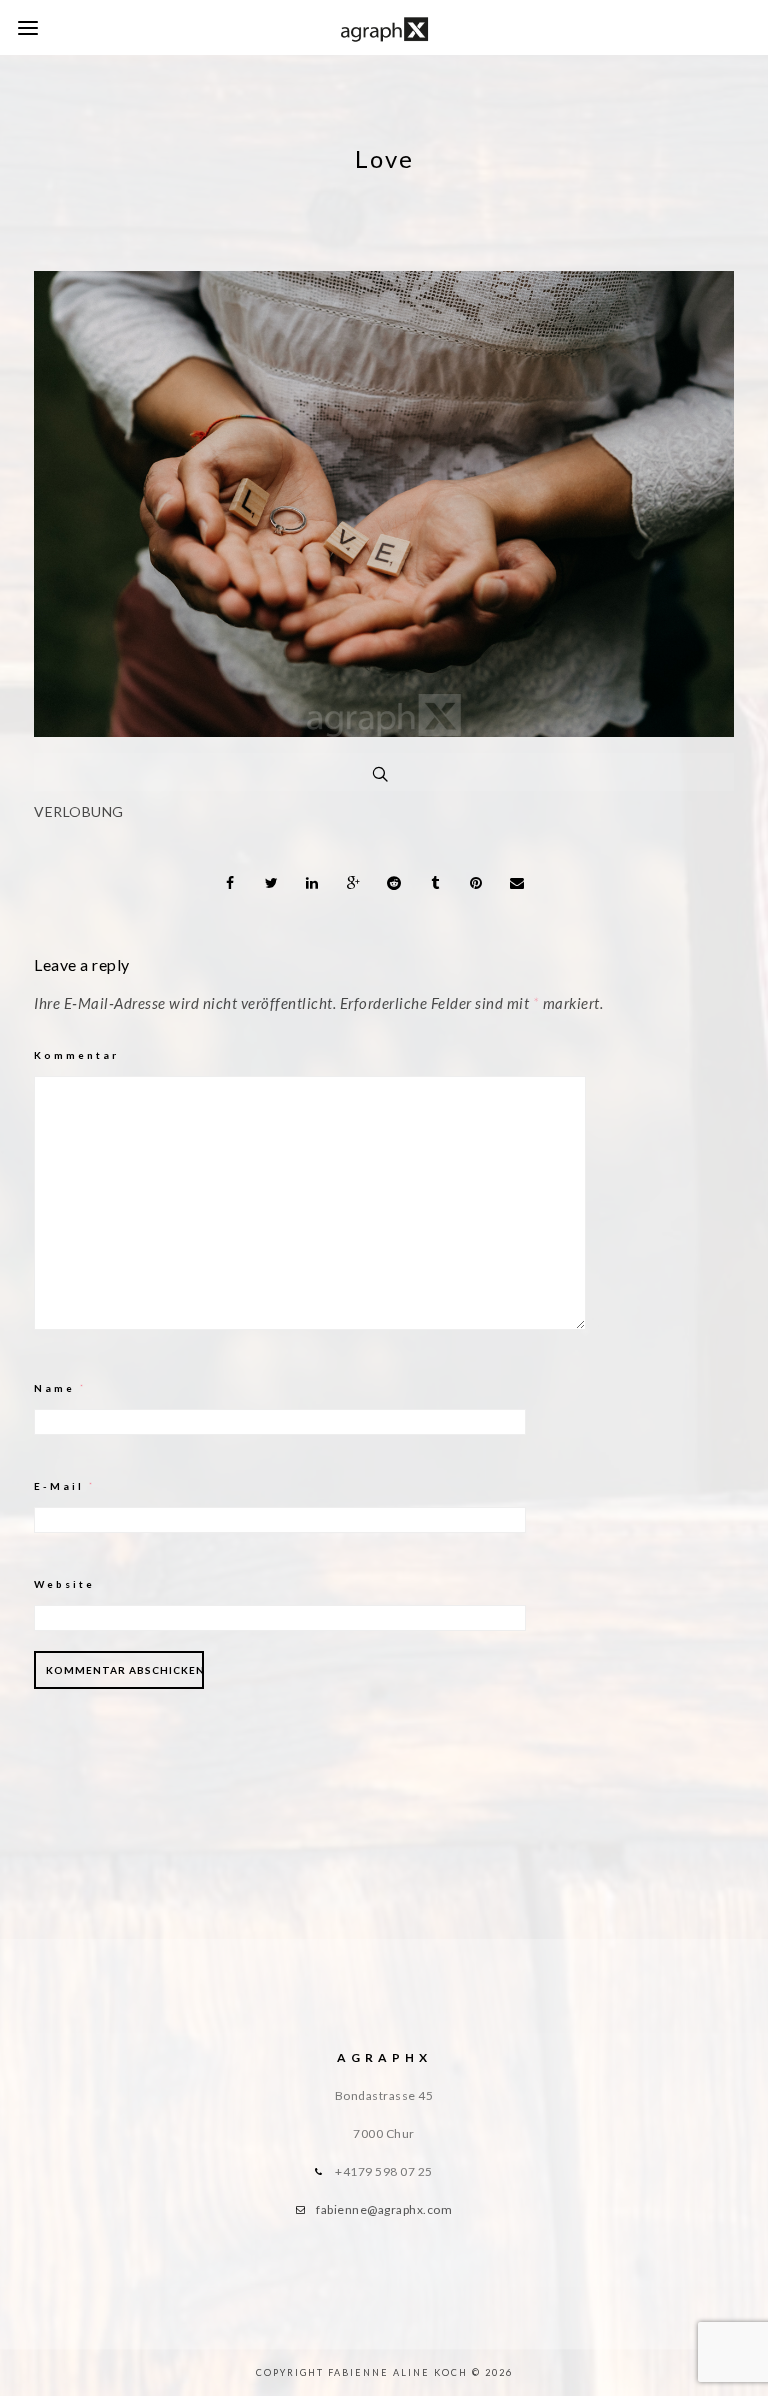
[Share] (231, 883)
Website (64, 1584)
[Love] (384, 731)
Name (60, 1388)
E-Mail (65, 1486)
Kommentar (76, 1055)
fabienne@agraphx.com (384, 2209)
